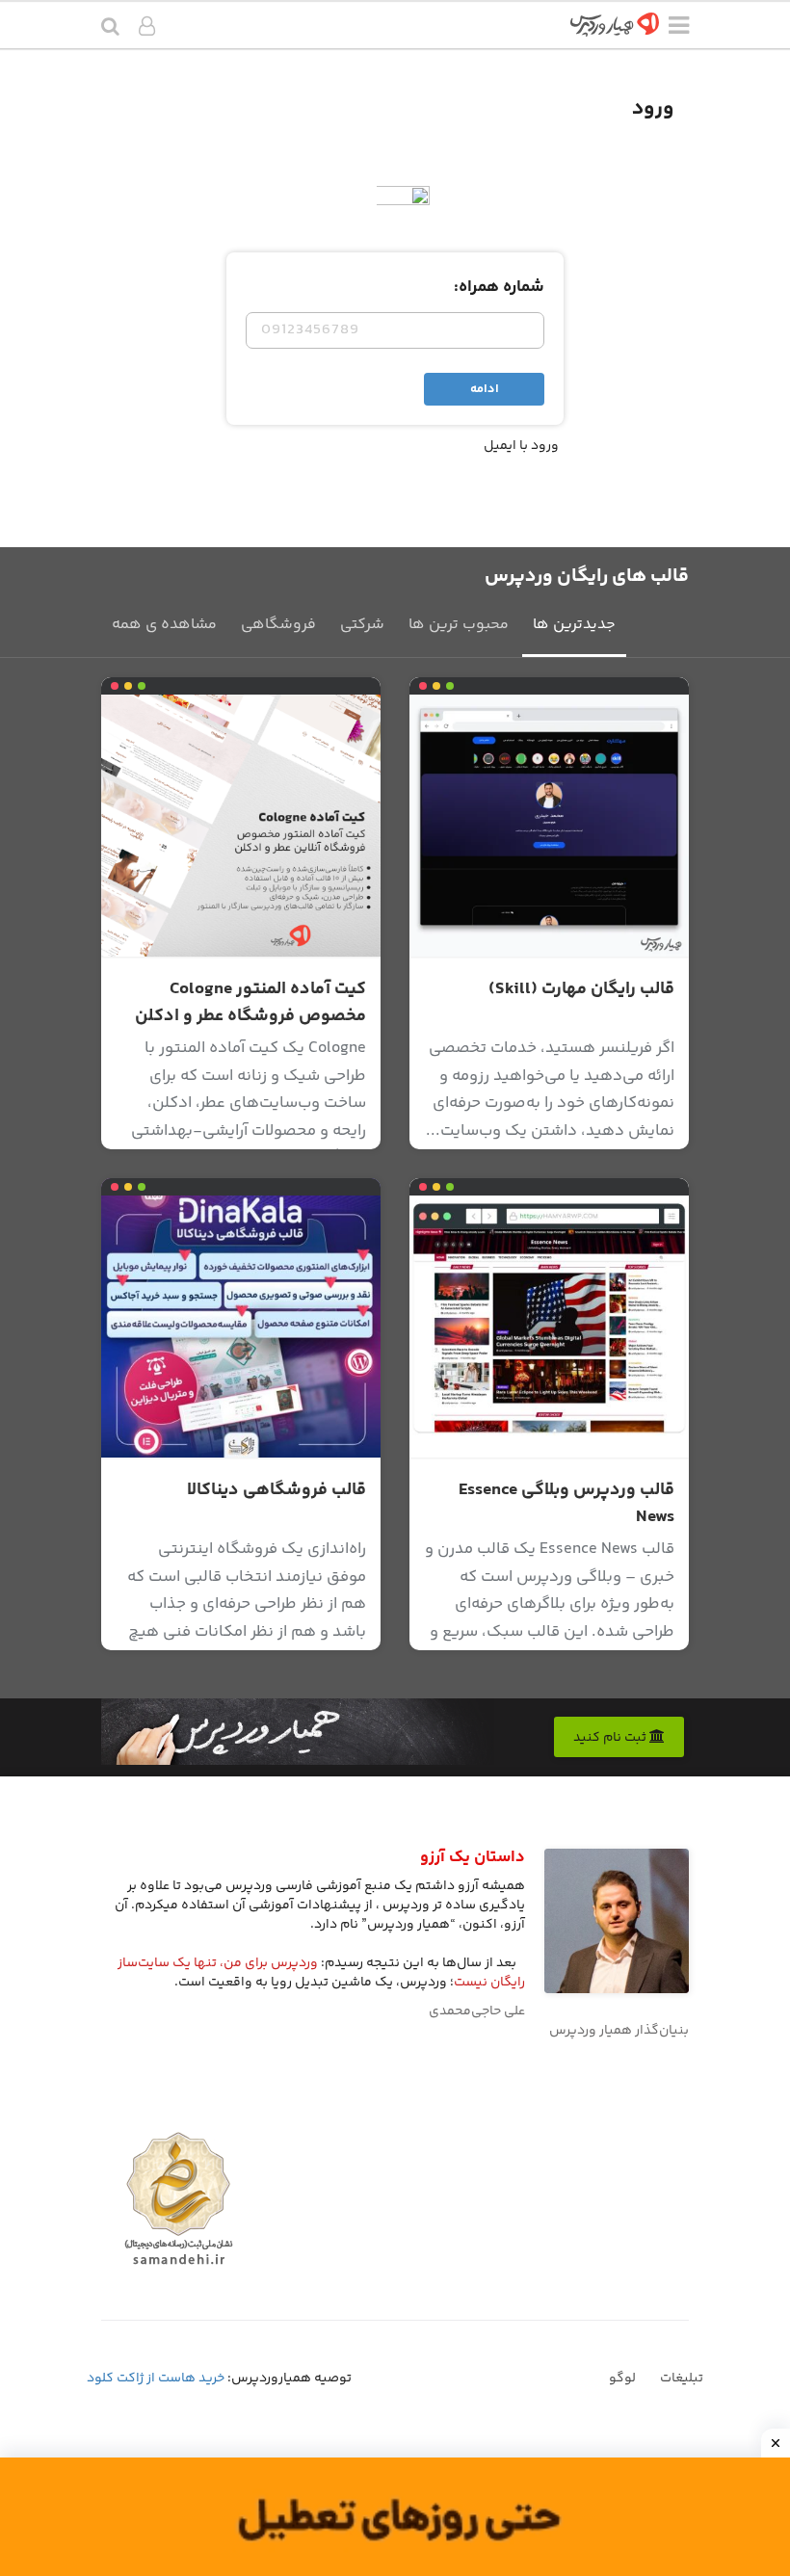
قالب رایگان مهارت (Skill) (581, 989)
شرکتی (362, 625)
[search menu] (110, 28)
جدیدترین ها (574, 625)
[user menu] (147, 29)
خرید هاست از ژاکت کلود (156, 2379)
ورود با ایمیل (521, 446)
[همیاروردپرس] (615, 30)
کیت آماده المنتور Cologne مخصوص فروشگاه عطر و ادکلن (250, 1003)
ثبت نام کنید (611, 1738)
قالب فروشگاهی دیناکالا (276, 1490)
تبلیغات (682, 2379)
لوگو (622, 2379)
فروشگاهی (278, 625)
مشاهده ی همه (164, 625)
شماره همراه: (499, 287)
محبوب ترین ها (459, 625)
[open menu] (679, 29)
